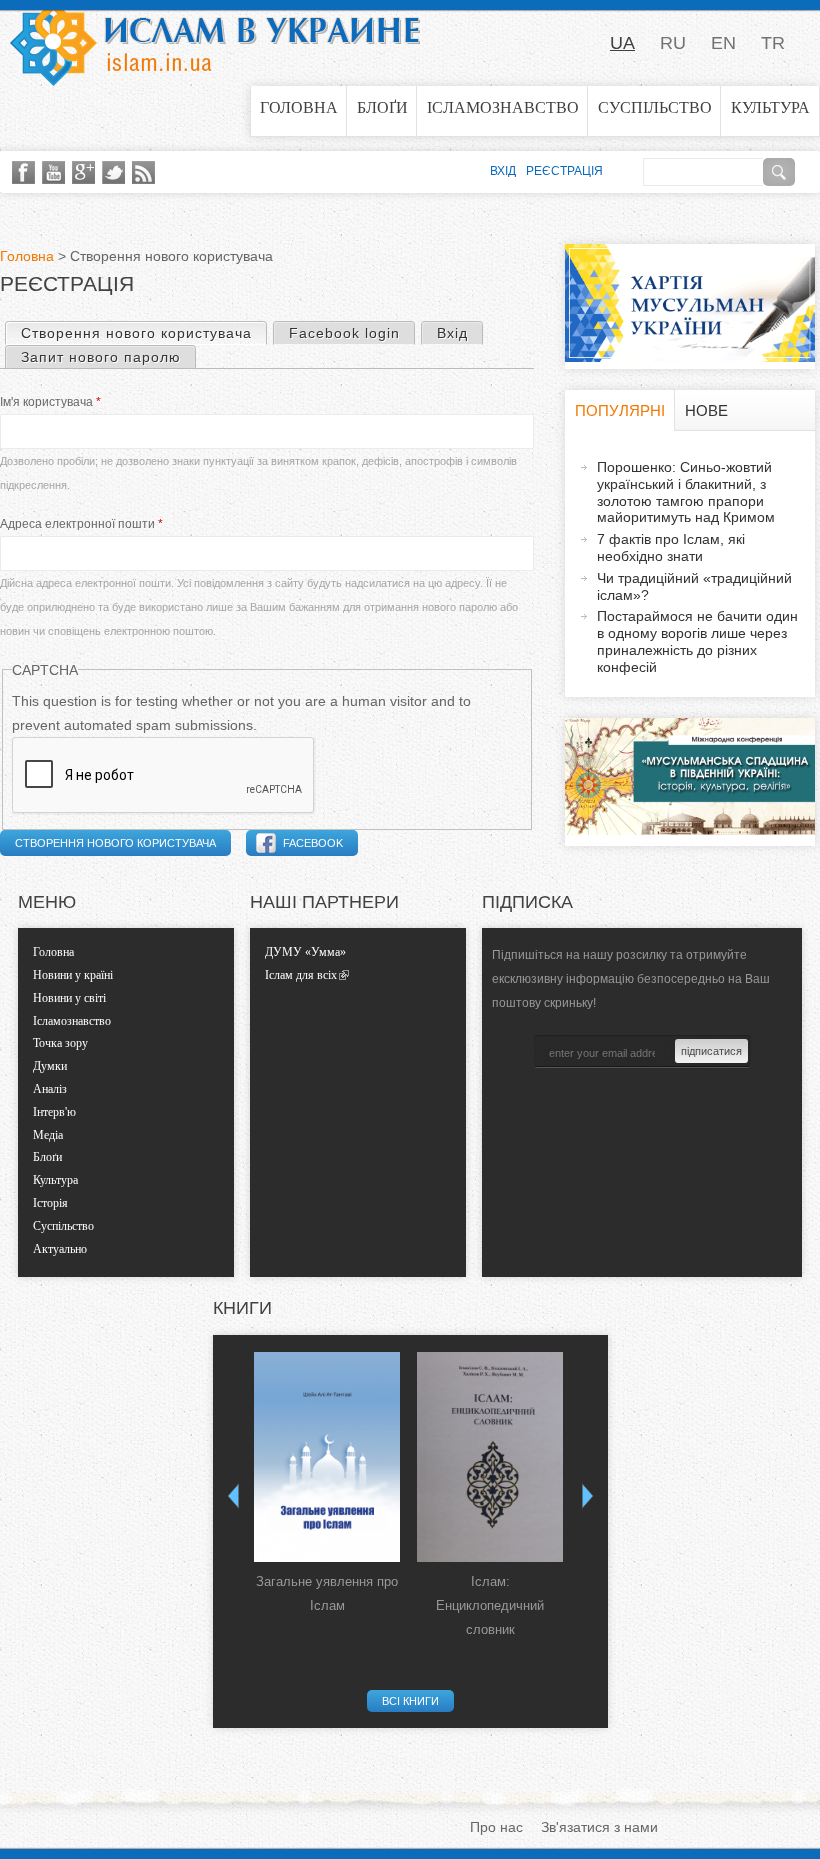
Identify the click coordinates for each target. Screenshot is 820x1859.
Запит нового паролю (101, 357)
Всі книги (410, 1701)
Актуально (60, 1249)
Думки (50, 1066)
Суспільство (655, 107)
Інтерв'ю (54, 1112)
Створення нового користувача (143, 333)
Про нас (496, 1827)
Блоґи (382, 107)
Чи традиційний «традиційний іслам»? (694, 586)
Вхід (452, 333)
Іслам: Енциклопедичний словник (490, 1605)
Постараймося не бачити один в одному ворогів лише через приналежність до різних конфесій (697, 641)
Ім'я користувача (50, 402)
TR (773, 43)
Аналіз (50, 1089)
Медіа (48, 1135)
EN (723, 43)
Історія (50, 1203)
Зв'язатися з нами (599, 1827)
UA (622, 43)
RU (673, 43)
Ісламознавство (503, 107)
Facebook (313, 843)
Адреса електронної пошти (81, 524)
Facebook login (344, 333)
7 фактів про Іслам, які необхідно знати (671, 547)
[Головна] (215, 43)
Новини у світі (69, 998)
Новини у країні (73, 975)
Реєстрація (564, 171)
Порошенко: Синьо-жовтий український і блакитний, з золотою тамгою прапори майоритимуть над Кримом (686, 492)
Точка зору (60, 1043)
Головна (299, 107)
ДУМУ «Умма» (305, 952)
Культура (770, 107)
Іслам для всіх (301, 975)
